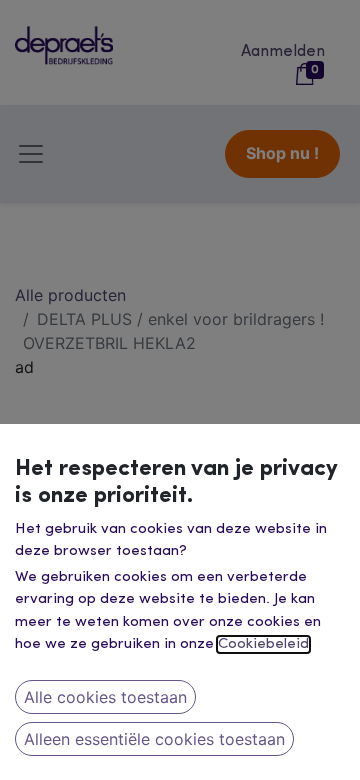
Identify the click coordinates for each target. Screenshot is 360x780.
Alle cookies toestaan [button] (105, 697)
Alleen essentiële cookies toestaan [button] (154, 739)
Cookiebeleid (263, 644)
